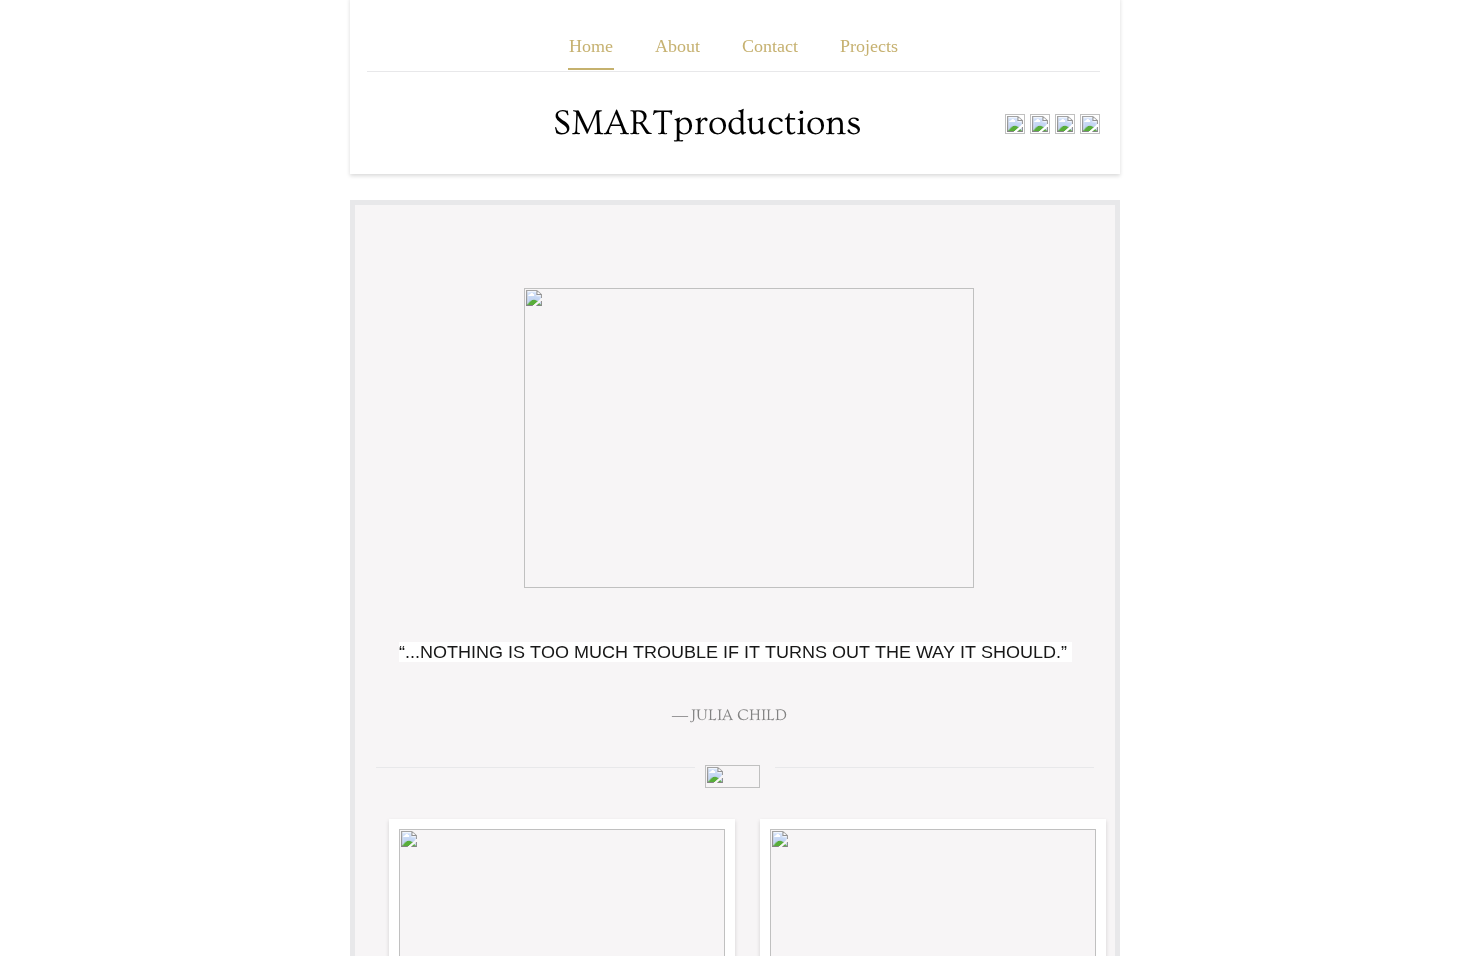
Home (591, 46)
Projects (869, 46)
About (677, 46)
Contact (770, 46)
